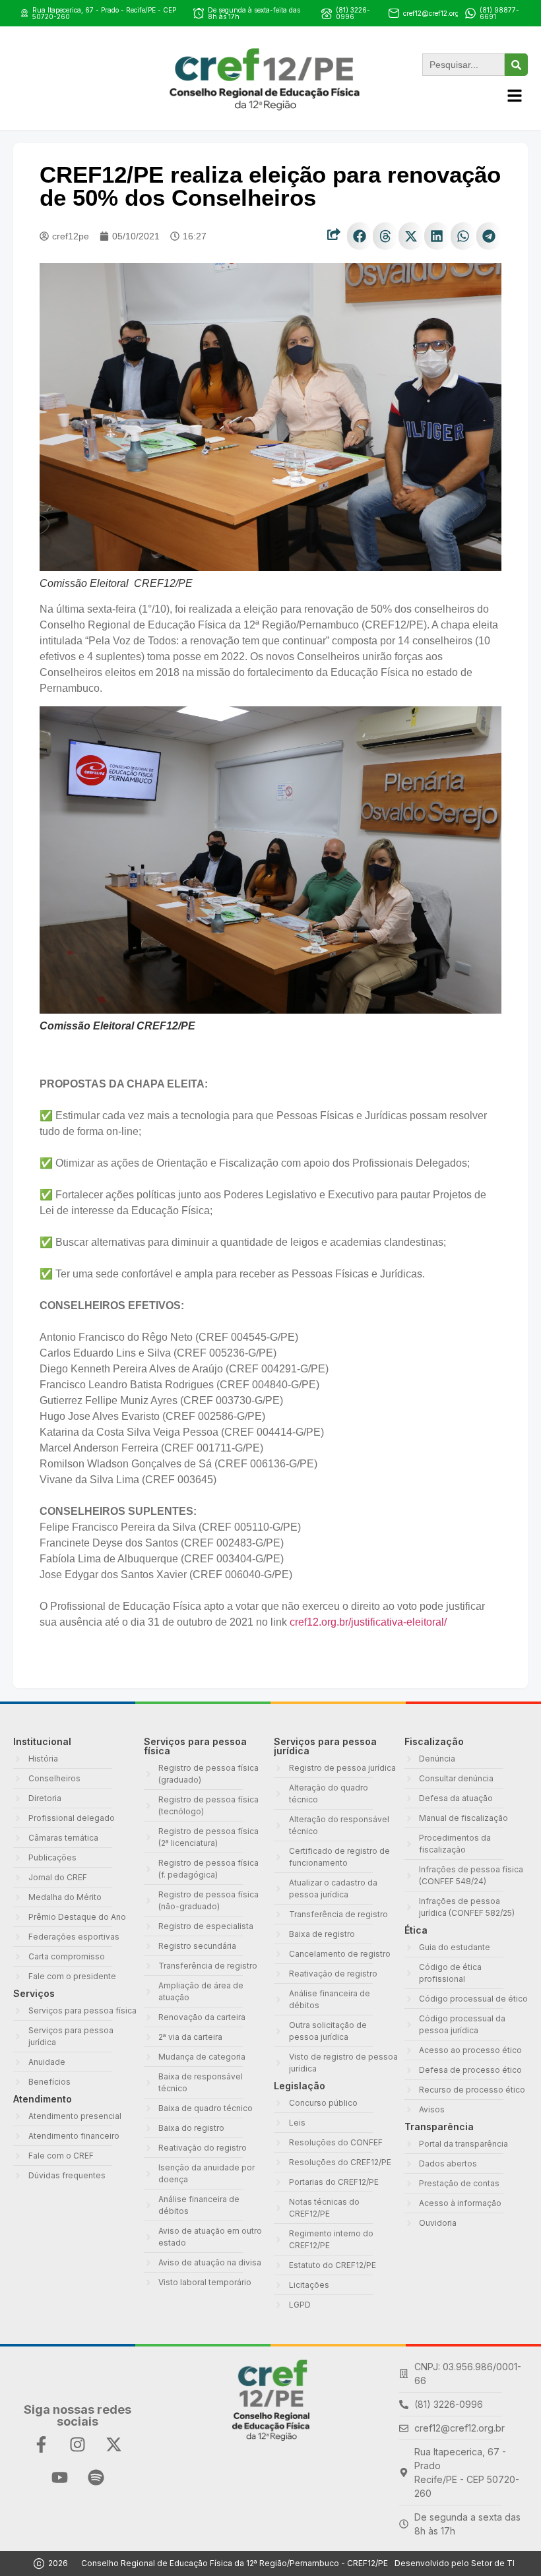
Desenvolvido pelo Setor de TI (455, 2563)
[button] (360, 236)
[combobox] (463, 65)
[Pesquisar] (516, 65)
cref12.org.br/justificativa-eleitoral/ (368, 1622)
